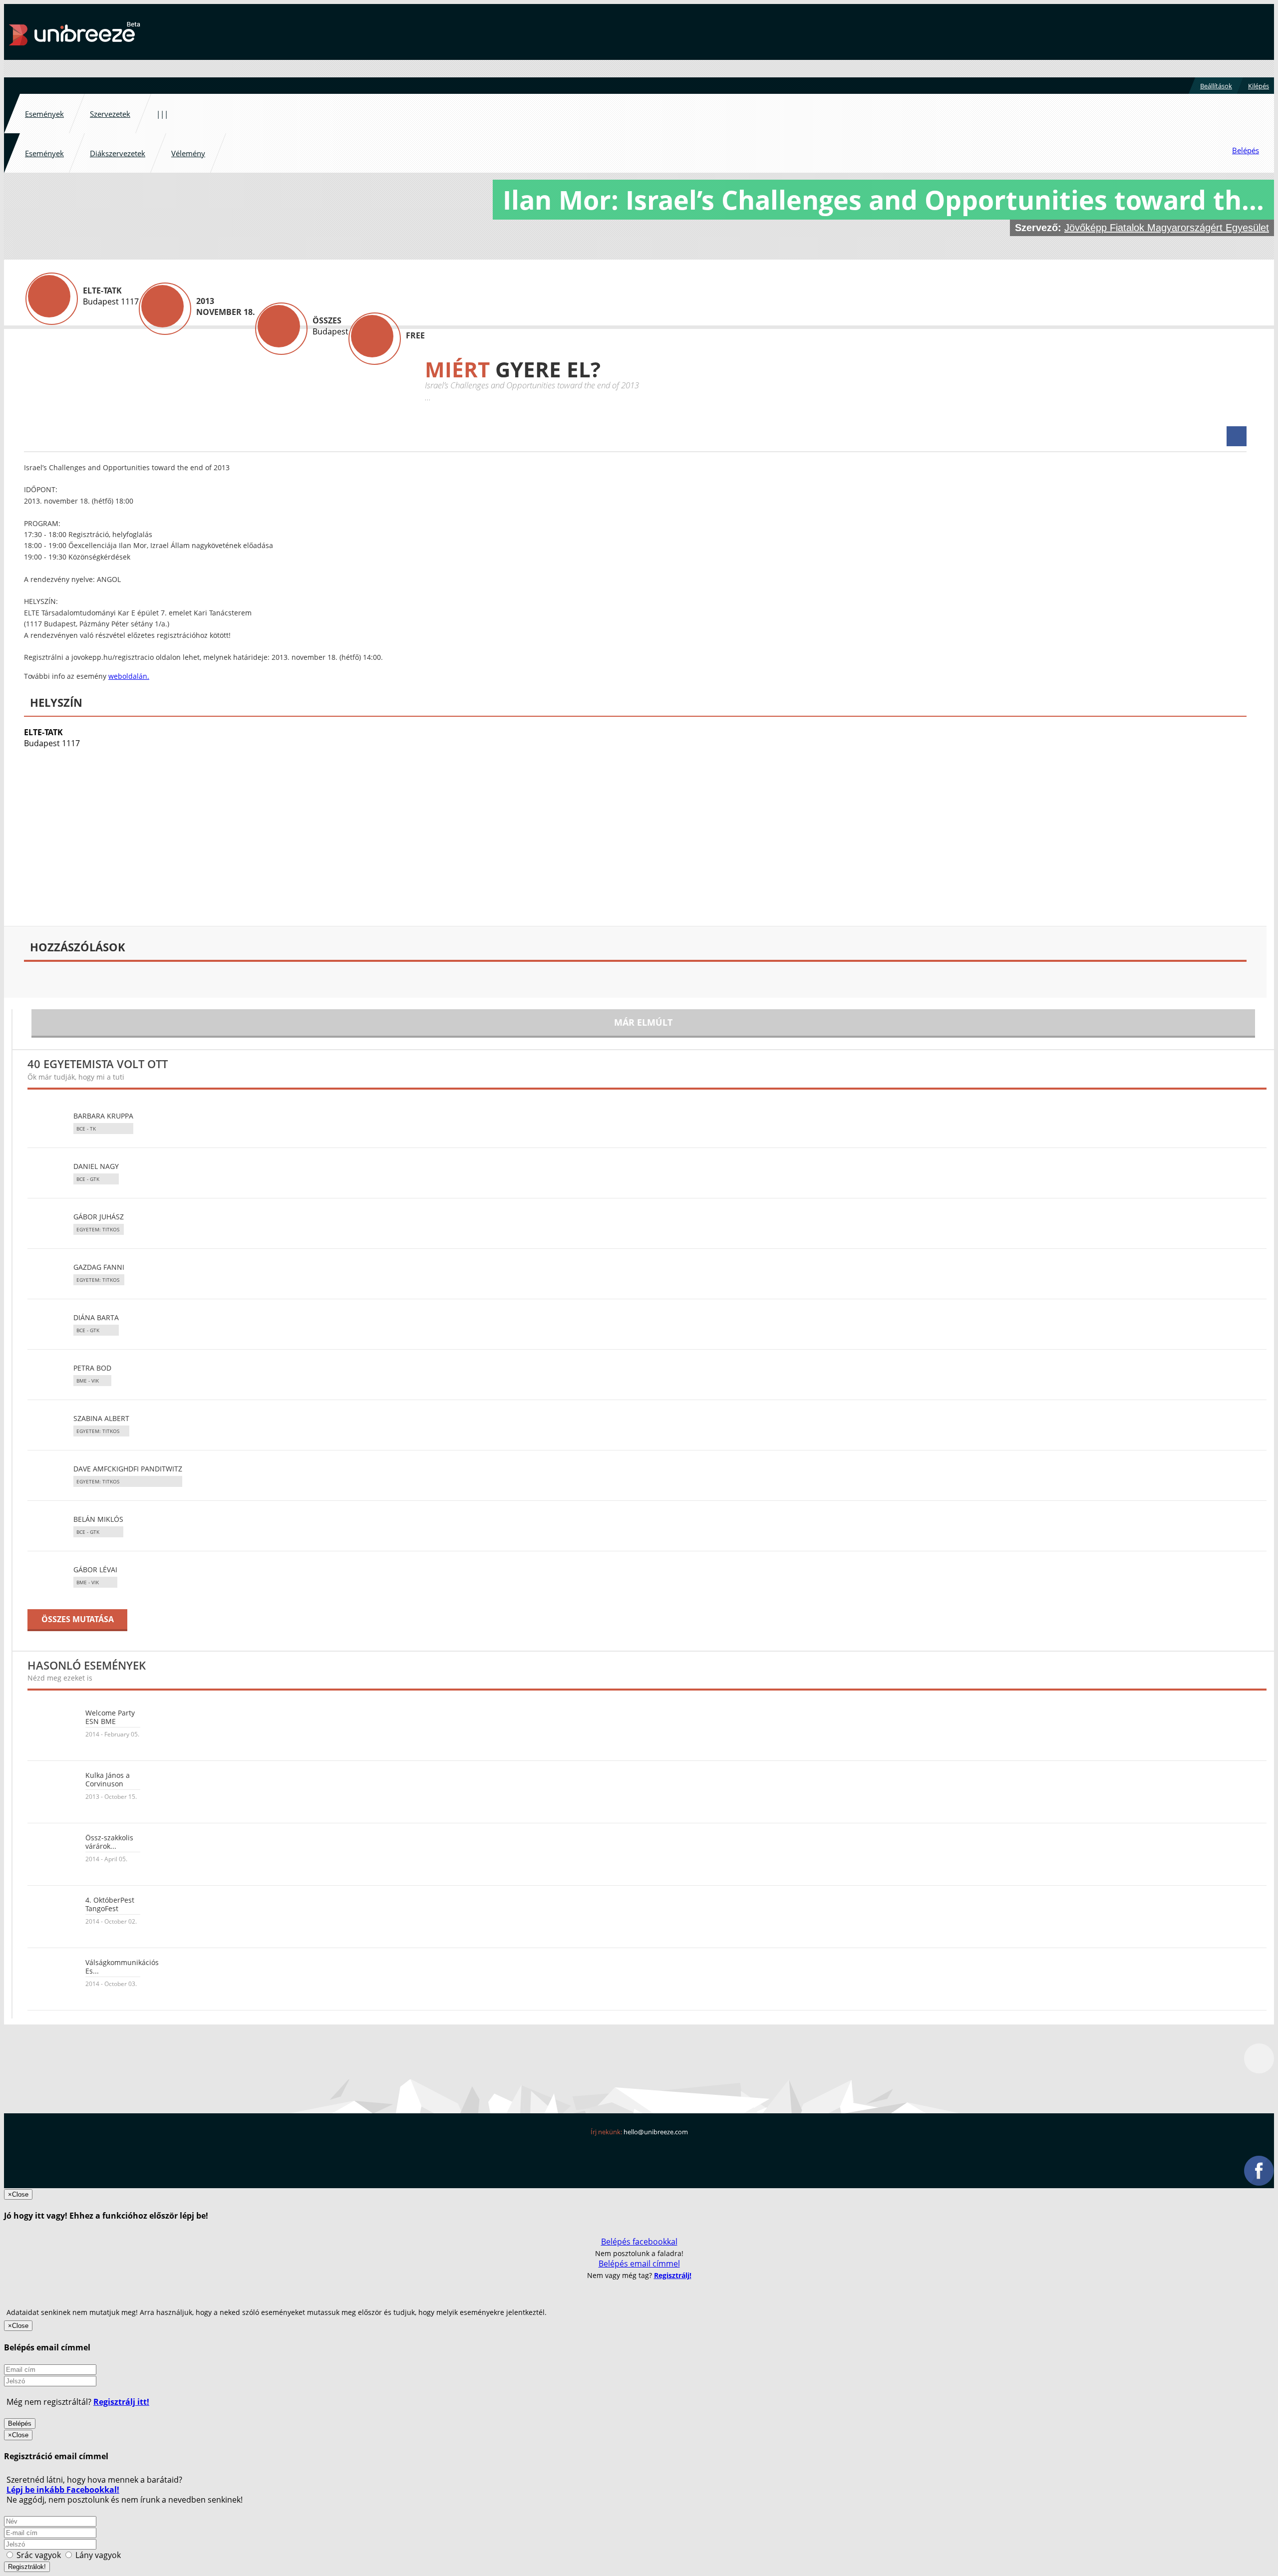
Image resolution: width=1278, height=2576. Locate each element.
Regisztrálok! (27, 2567)
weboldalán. (129, 676)
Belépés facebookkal (639, 2242)
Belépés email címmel (639, 2264)
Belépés (20, 2424)
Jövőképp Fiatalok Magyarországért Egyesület (1167, 228)
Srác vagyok (39, 2555)
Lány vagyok (97, 2555)
